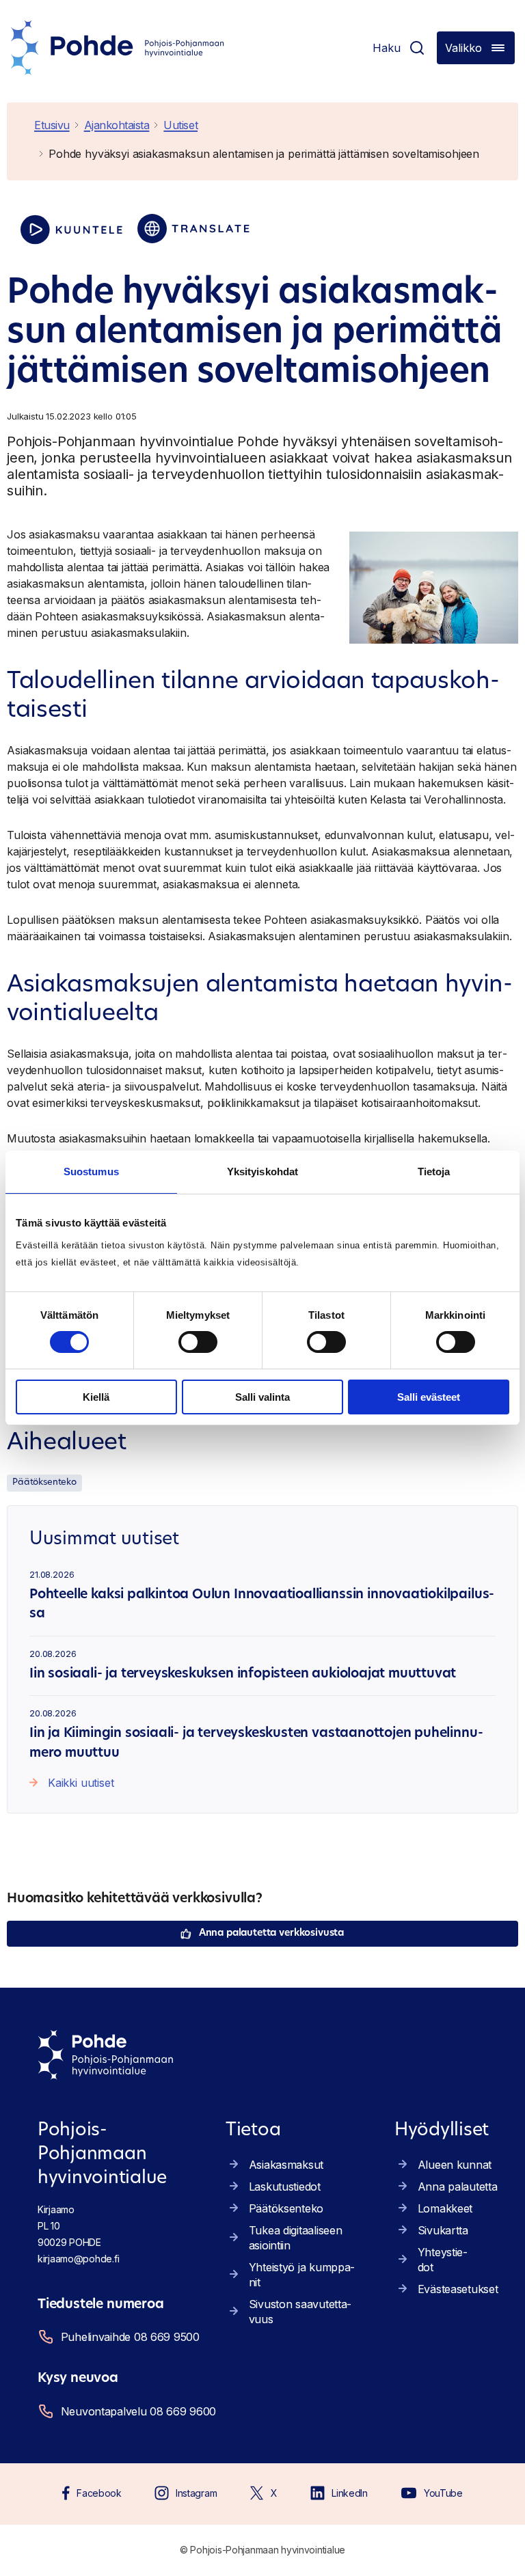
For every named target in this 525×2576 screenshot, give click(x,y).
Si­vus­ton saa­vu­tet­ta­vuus (300, 2312)
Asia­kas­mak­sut (286, 2165)
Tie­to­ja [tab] (434, 1171)
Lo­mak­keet (445, 2208)
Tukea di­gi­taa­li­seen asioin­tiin (296, 2238)
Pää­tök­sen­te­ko (44, 1482)
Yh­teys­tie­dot (443, 2260)
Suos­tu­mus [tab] (91, 1171)
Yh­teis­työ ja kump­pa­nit (302, 2275)
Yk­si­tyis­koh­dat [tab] (262, 1171)
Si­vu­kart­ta (443, 2230)
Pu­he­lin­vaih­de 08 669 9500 (130, 2337)
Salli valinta (262, 1397)
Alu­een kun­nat (455, 2165)
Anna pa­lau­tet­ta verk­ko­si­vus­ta (271, 1933)
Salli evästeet (429, 1397)
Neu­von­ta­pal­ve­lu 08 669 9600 (136, 2411)
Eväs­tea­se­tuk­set (458, 2289)
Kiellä (96, 1397)
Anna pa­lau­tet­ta (458, 2187)
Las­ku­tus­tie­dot (285, 2187)
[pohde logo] (118, 48)
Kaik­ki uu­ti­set (81, 1783)
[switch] (198, 1342)
